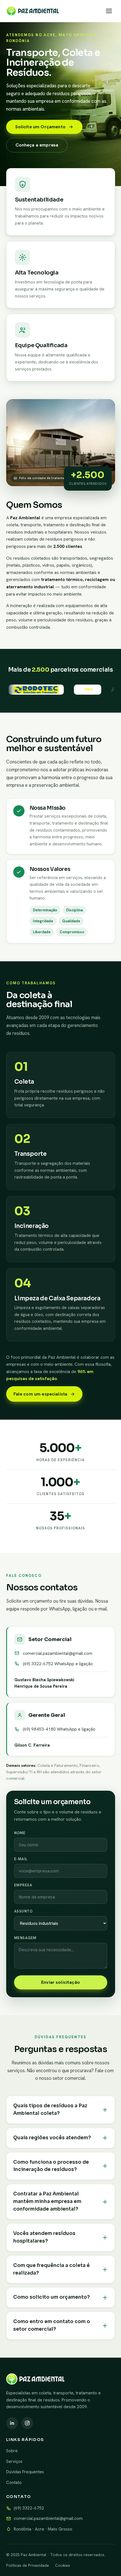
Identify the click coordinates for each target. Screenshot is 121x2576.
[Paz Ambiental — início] (33, 11)
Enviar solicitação (60, 1982)
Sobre (12, 2451)
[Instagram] (27, 2423)
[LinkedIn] (12, 2423)
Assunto (23, 1911)
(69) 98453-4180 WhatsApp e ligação (59, 1729)
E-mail (21, 1859)
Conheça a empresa (37, 145)
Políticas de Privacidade (28, 2565)
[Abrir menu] (109, 11)
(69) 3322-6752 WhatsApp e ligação (58, 1664)
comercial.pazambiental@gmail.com (58, 1653)
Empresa (23, 1885)
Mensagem (25, 1938)
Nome (20, 1833)
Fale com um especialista (41, 1394)
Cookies (63, 2565)
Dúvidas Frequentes (25, 2472)
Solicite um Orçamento (40, 127)
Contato (14, 2483)
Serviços (14, 2461)
